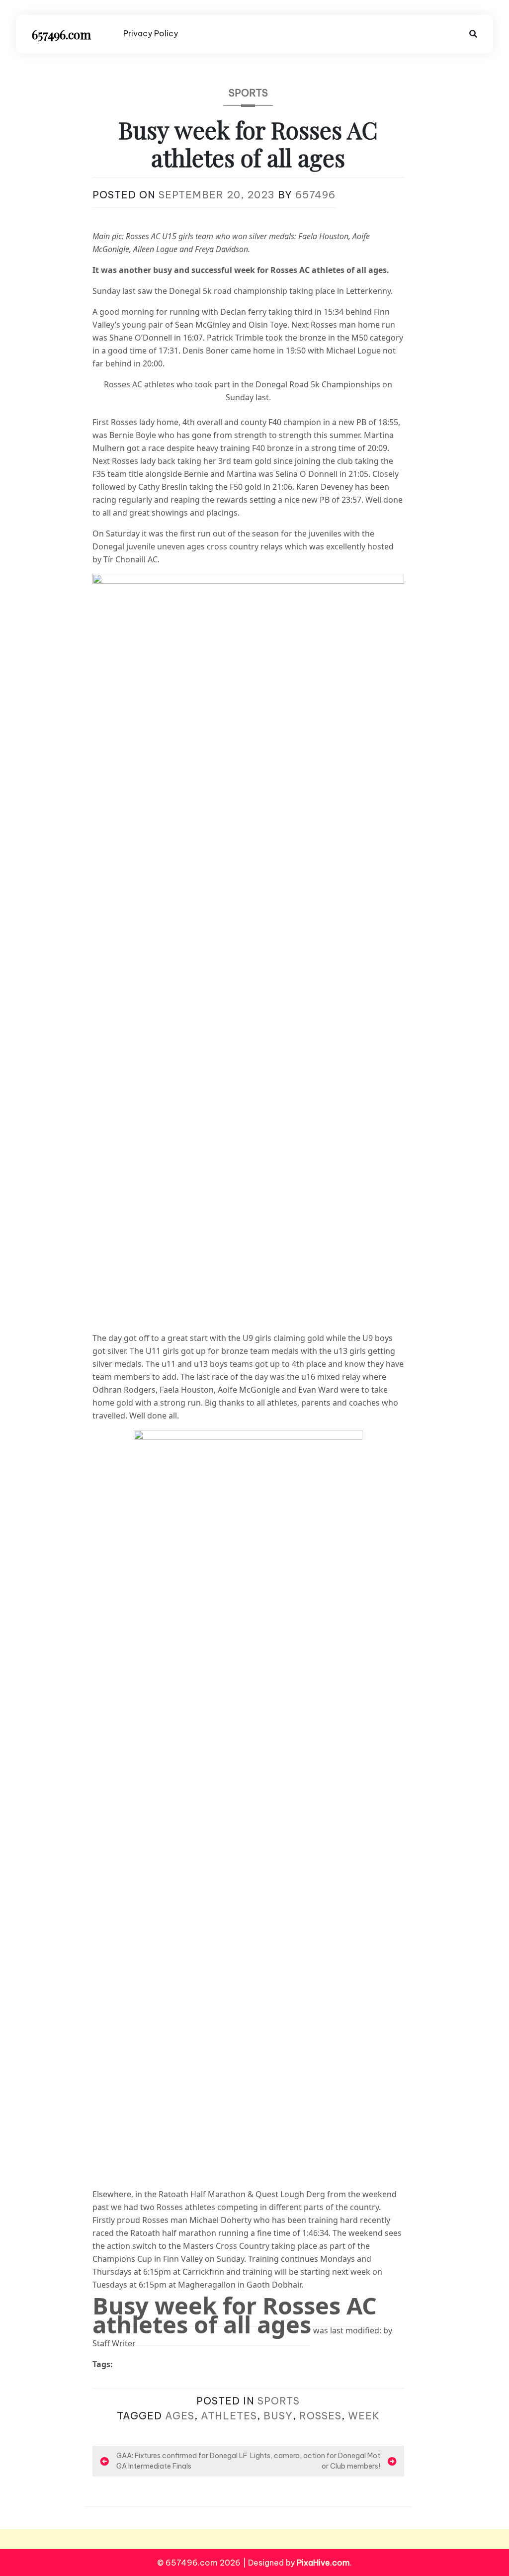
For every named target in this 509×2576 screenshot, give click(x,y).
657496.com (61, 34)
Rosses (320, 2416)
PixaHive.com (323, 2563)
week (364, 2416)
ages (180, 2416)
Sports (248, 93)
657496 (315, 195)
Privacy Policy (151, 33)
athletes (229, 2416)
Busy (278, 2416)
